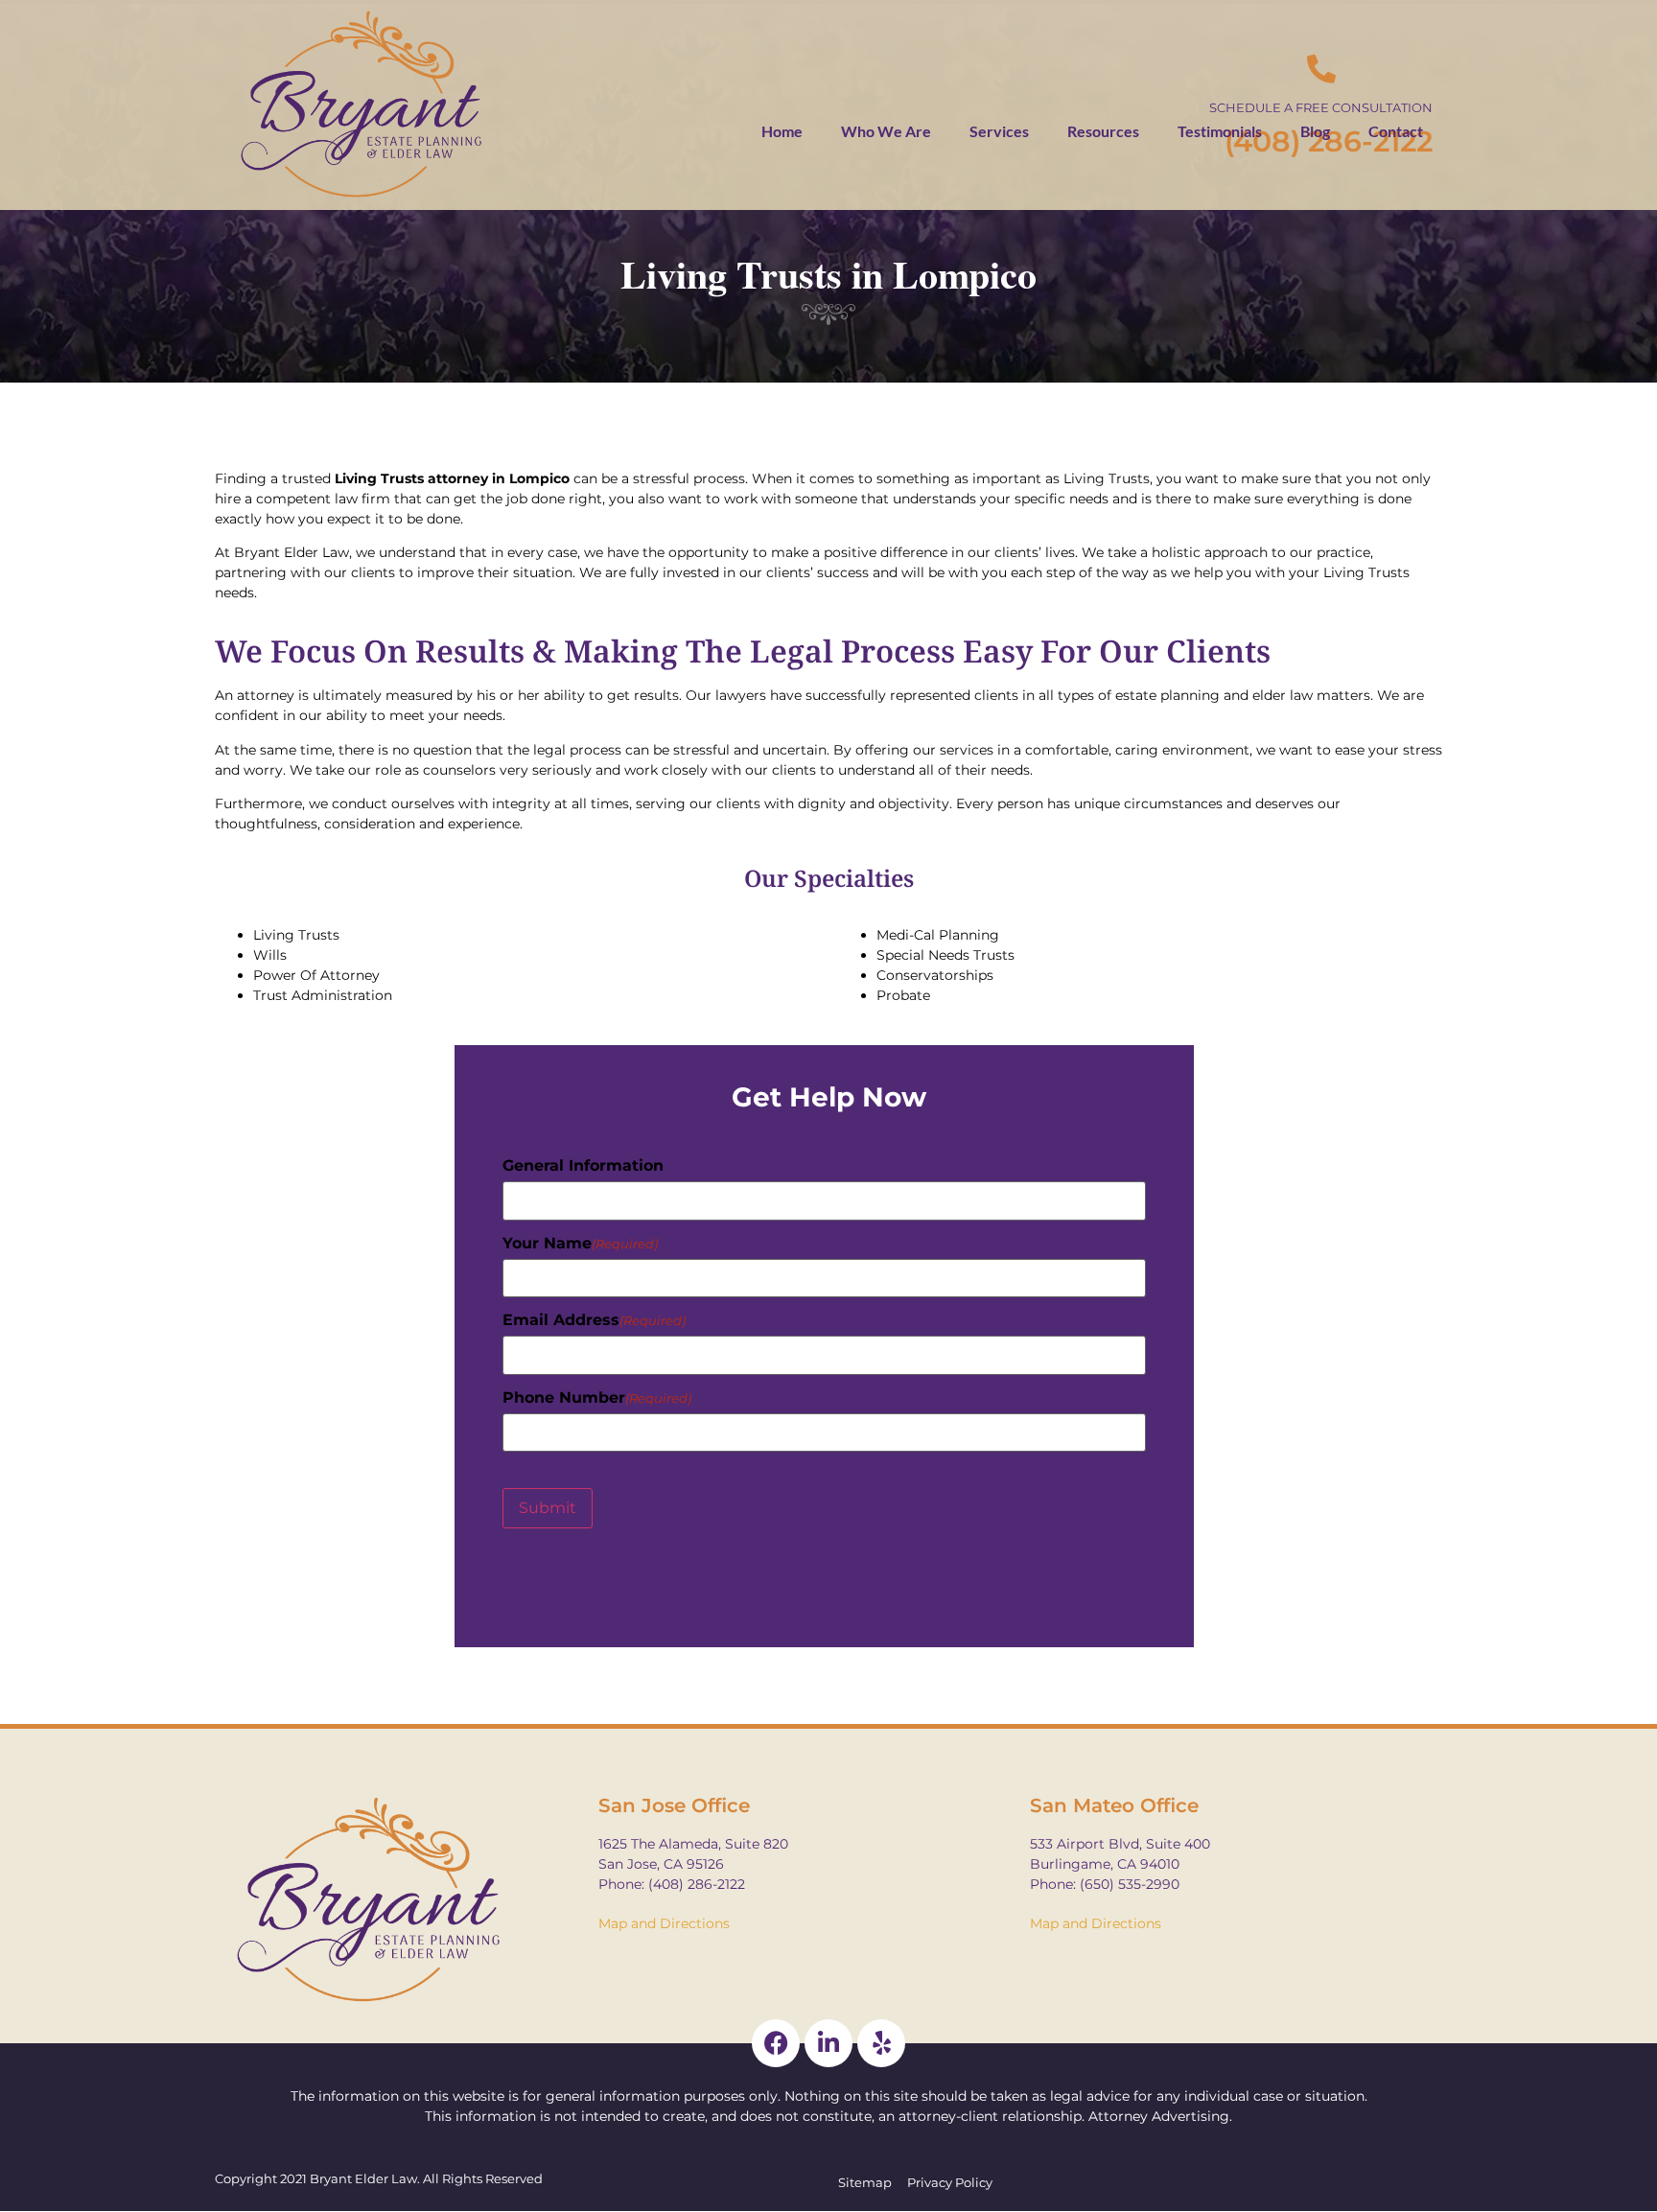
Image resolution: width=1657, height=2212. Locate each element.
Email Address (594, 1320)
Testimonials (1220, 131)
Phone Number (597, 1398)
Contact (1396, 131)
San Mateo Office (1114, 1805)
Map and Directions (664, 1923)
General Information (583, 1166)
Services (999, 131)
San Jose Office (674, 1805)
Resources (1103, 131)
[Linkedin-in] (828, 2043)
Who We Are (886, 131)
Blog (1315, 131)
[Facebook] (776, 2043)
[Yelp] (881, 2043)
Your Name (580, 1244)
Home (782, 131)
